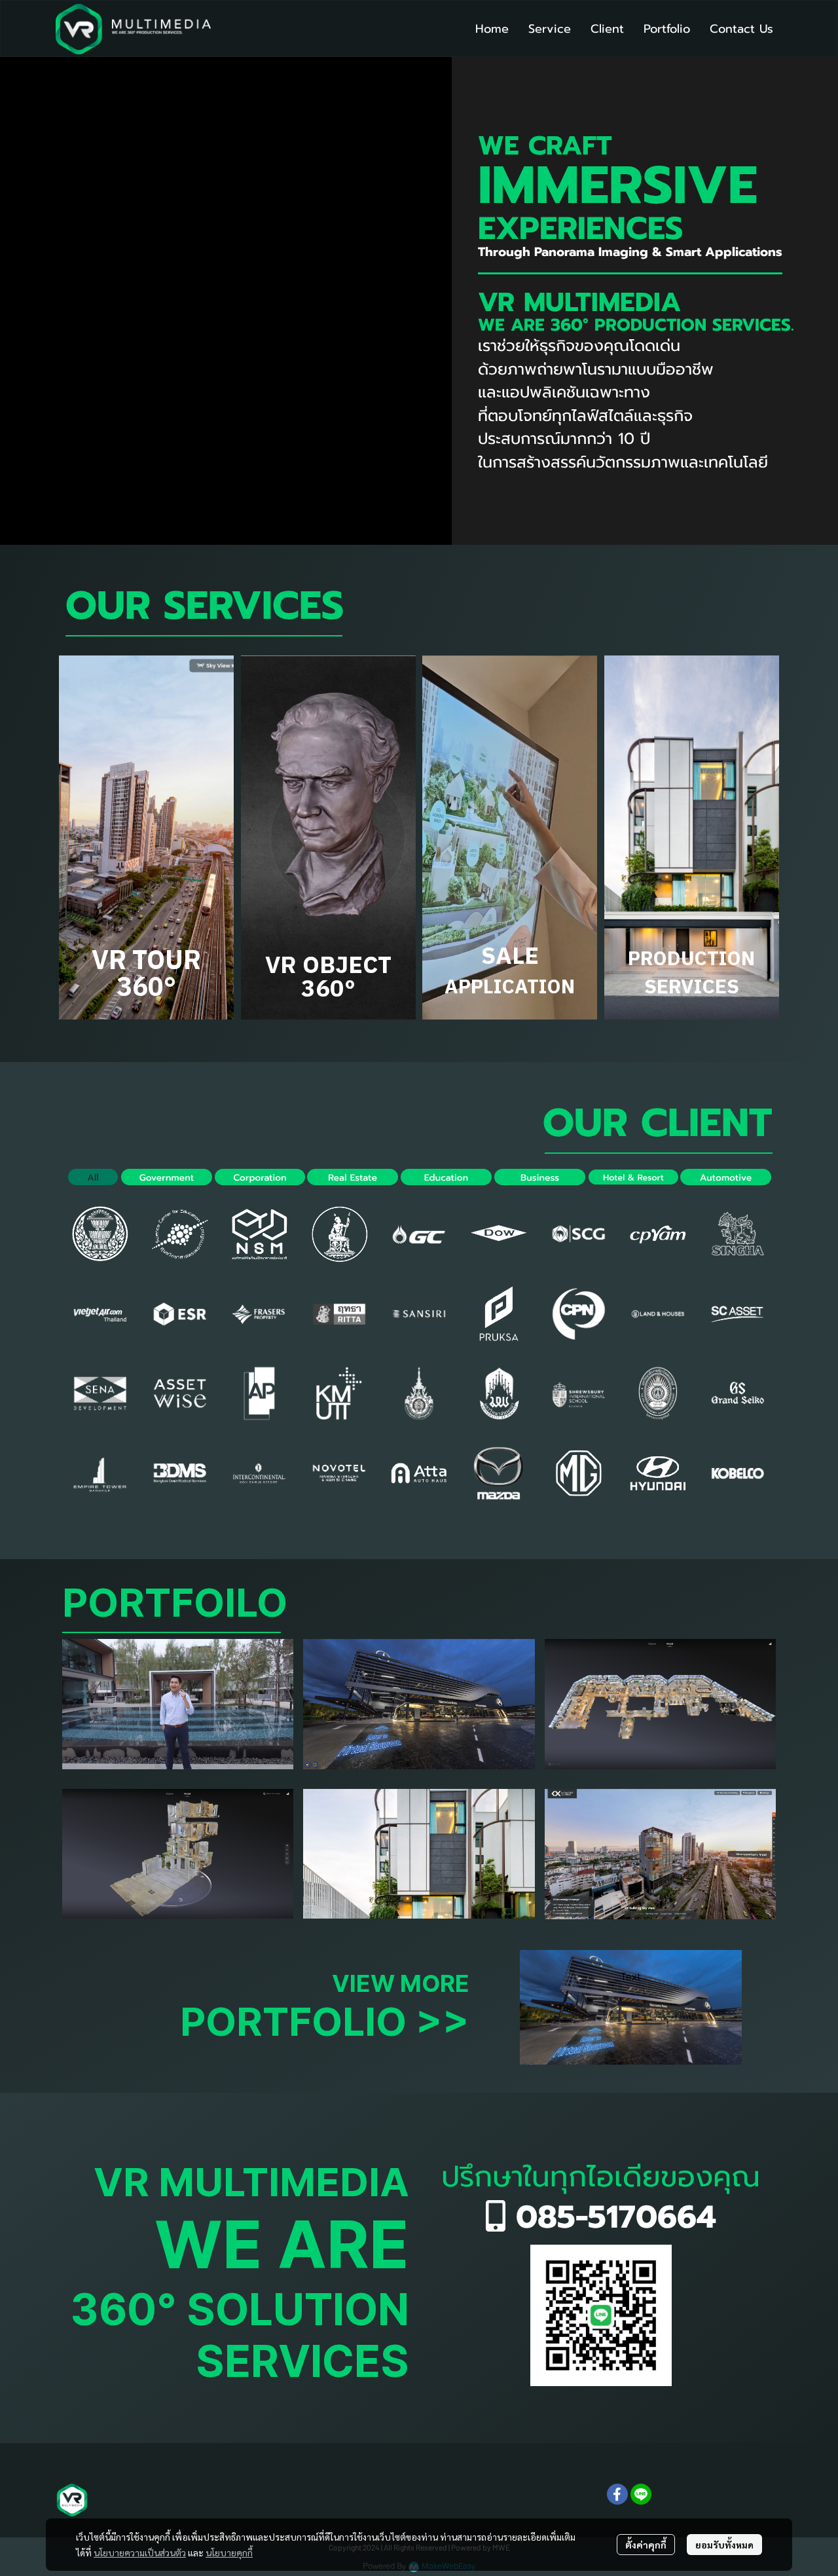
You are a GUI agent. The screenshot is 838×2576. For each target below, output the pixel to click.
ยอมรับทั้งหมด (724, 2545)
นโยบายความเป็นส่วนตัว (140, 2552)
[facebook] (617, 2494)
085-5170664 (611, 2217)
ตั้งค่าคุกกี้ (646, 2545)
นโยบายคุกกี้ (229, 2552)
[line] (641, 2494)
